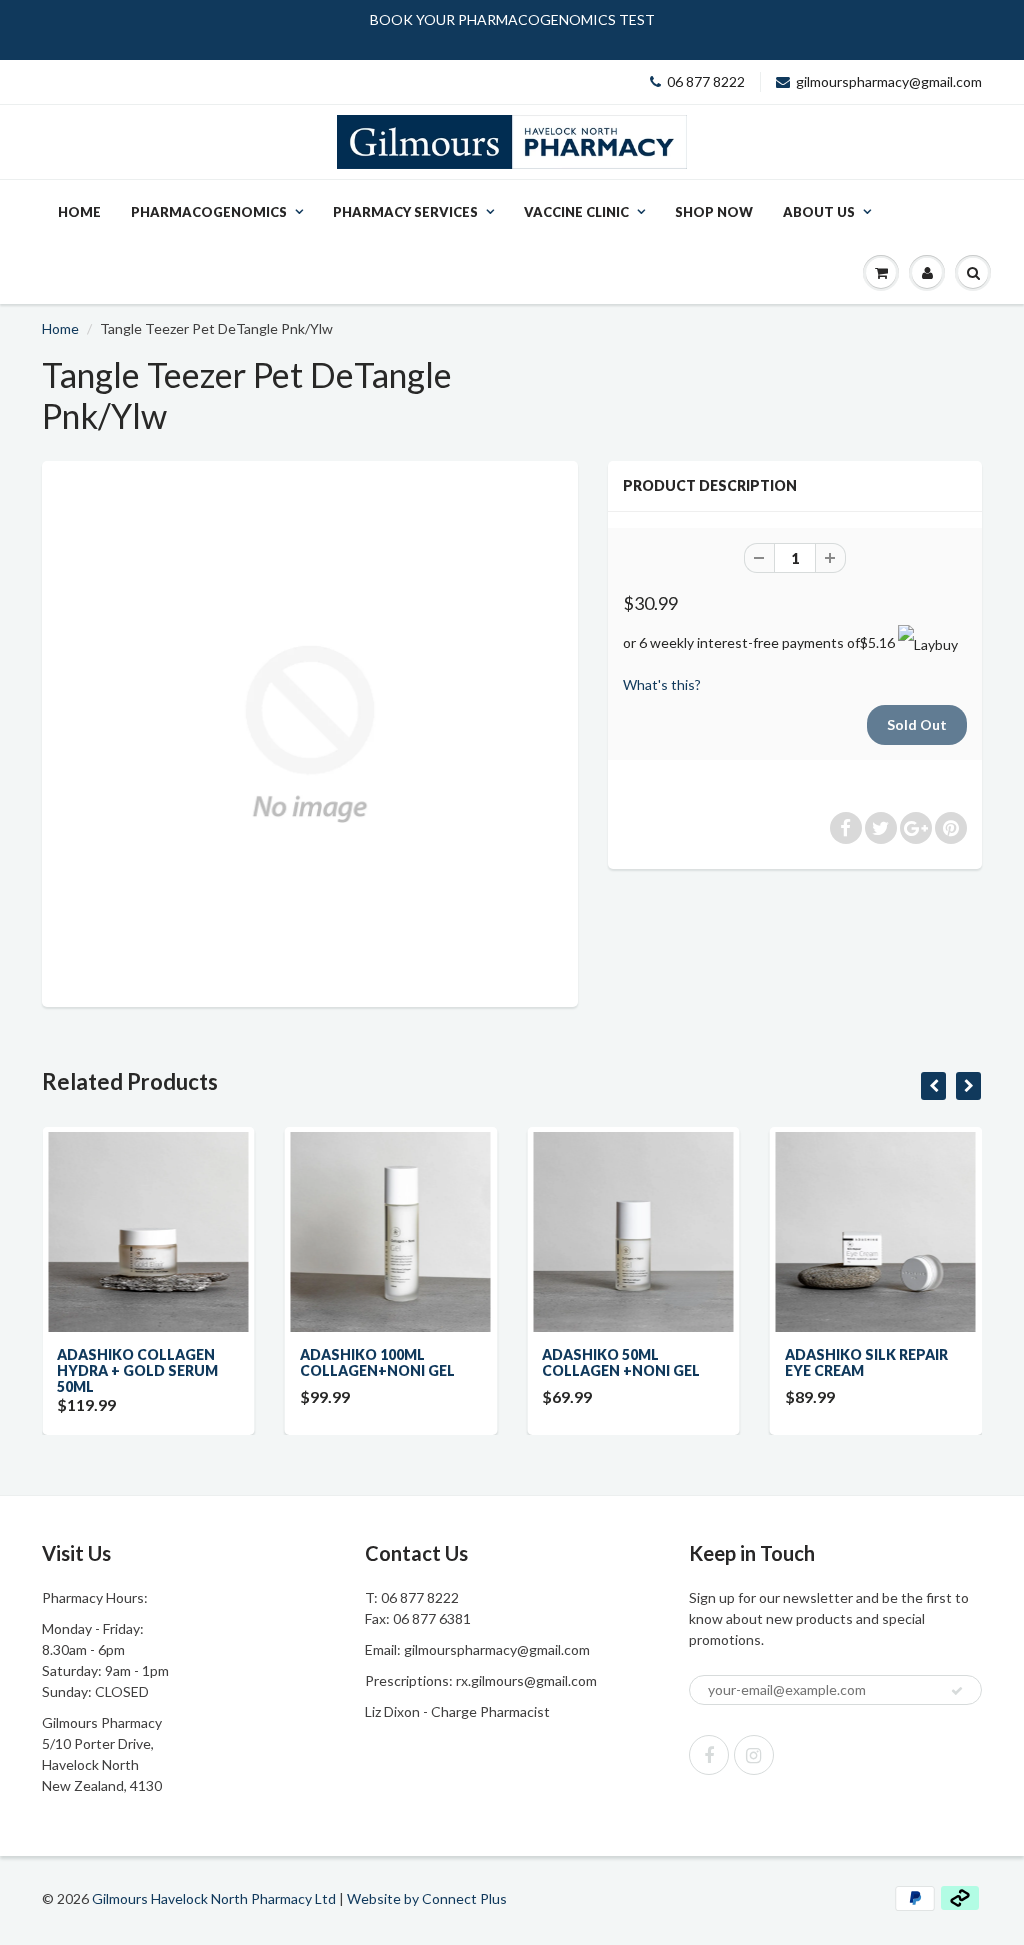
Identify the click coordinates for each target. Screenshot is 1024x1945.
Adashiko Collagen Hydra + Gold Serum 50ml (137, 1370)
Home (79, 212)
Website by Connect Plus (427, 1898)
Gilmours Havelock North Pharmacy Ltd (214, 1898)
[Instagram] (754, 1755)
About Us (819, 212)
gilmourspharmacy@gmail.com (889, 81)
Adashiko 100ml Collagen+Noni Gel (377, 1362)
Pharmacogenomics (209, 212)
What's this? (662, 684)
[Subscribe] (957, 1691)
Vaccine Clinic (576, 212)
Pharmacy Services (405, 212)
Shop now (714, 212)
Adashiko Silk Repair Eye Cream (866, 1362)
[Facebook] (709, 1755)
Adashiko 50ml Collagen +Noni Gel (621, 1362)
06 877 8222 (706, 81)
